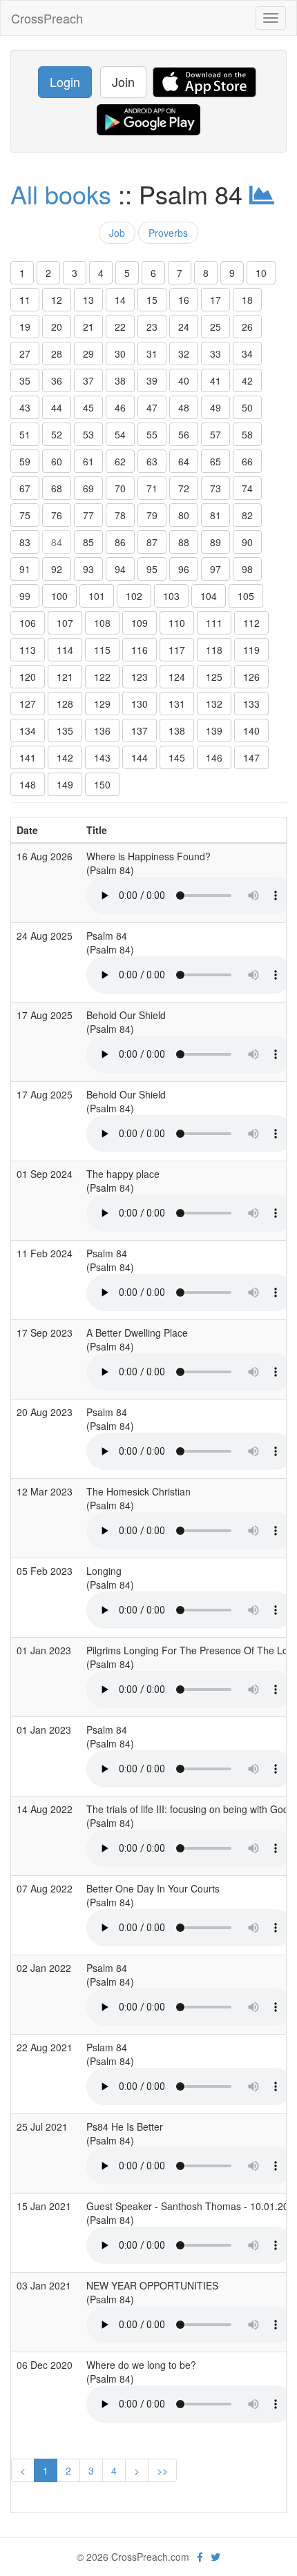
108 (102, 623)
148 (28, 784)
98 (247, 569)
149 (65, 784)
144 (140, 757)
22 (120, 327)
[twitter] (215, 2557)
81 (215, 515)
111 (214, 623)
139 (214, 730)
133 (251, 704)
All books (61, 194)
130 (140, 704)
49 (215, 407)
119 (251, 650)
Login (65, 81)
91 (25, 569)
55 (152, 434)
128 (65, 704)
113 (28, 650)
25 (215, 327)
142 (65, 757)
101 (97, 596)
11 (25, 300)
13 (88, 300)
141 (28, 757)
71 (152, 488)
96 (184, 569)
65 (215, 461)
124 (177, 677)
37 (88, 380)
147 (251, 757)
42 (247, 380)
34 (247, 354)
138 (177, 730)
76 (57, 515)
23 (152, 327)
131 (177, 704)
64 (184, 461)
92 (57, 569)
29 (88, 354)
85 (88, 542)
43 (25, 407)
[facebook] (200, 2557)
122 (102, 677)
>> (162, 2470)
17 (215, 300)
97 (215, 569)
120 (28, 677)
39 (152, 380)
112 (251, 623)
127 (28, 704)
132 (214, 704)
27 (25, 354)
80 (184, 515)
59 (25, 461)
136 (102, 730)
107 (65, 623)
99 (25, 596)
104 (209, 596)
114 (65, 650)
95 (152, 569)
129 (102, 704)
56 (184, 434)
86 (120, 542)
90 (247, 542)
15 (152, 300)
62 (120, 461)
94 (120, 569)
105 (246, 596)
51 (25, 434)
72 (184, 488)
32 (184, 354)
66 (247, 461)
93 (88, 569)
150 (102, 784)
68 (57, 488)
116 (140, 650)
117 (177, 650)
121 (65, 677)
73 (215, 488)
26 (247, 327)
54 (120, 434)
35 (25, 380)
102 (134, 596)
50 (247, 407)
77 (88, 515)
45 (88, 407)
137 (140, 730)
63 (152, 461)
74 (247, 488)
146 (214, 757)
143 (102, 757)
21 (88, 327)
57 (215, 434)
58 (247, 434)
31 (152, 354)
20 (57, 327)
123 (140, 677)
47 (152, 407)
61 (88, 461)
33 (215, 354)
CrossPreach (47, 18)
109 (140, 623)
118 (214, 650)
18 (247, 300)
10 (261, 273)
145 (177, 757)
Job (117, 233)
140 (251, 730)
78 (120, 515)
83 (25, 542)
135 (65, 730)
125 (214, 677)
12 (57, 300)
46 (120, 407)
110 (177, 623)
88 (184, 542)
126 (251, 677)
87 (152, 542)
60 (57, 461)
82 (247, 515)
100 (59, 596)
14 (120, 300)
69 (88, 488)
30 (120, 354)
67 (25, 488)
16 (184, 300)
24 (184, 327)
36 (57, 380)
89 (215, 542)
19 (25, 327)
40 (184, 380)
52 (57, 434)
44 (57, 407)
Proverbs (168, 233)
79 (152, 515)
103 (171, 596)
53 (88, 434)
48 (184, 407)
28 (57, 354)
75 (25, 515)
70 (120, 488)
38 (120, 380)
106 (28, 623)
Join (123, 81)
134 (28, 730)
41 (215, 380)
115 (102, 650)
